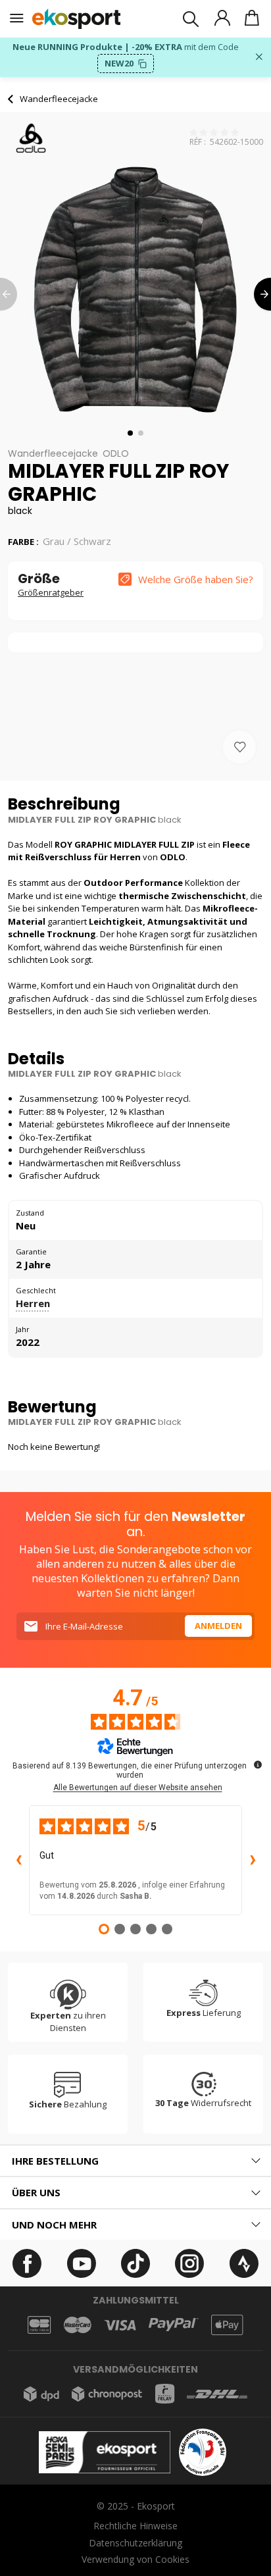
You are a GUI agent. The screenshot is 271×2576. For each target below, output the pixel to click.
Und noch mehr (54, 2225)
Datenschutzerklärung (135, 2543)
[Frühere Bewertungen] (18, 1861)
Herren (33, 1303)
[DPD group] (41, 2394)
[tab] (135, 2161)
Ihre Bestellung (55, 2161)
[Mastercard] (78, 2325)
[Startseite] (77, 19)
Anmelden (218, 1626)
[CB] (39, 2325)
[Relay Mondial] (165, 2394)
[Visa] (120, 2325)
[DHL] (217, 2394)
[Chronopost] (107, 2394)
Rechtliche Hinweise (135, 2526)
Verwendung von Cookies (135, 2559)
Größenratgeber (51, 592)
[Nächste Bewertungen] (253, 1861)
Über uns (36, 2192)
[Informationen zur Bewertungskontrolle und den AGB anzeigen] (258, 1765)
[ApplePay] (227, 2325)
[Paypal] (174, 2325)
